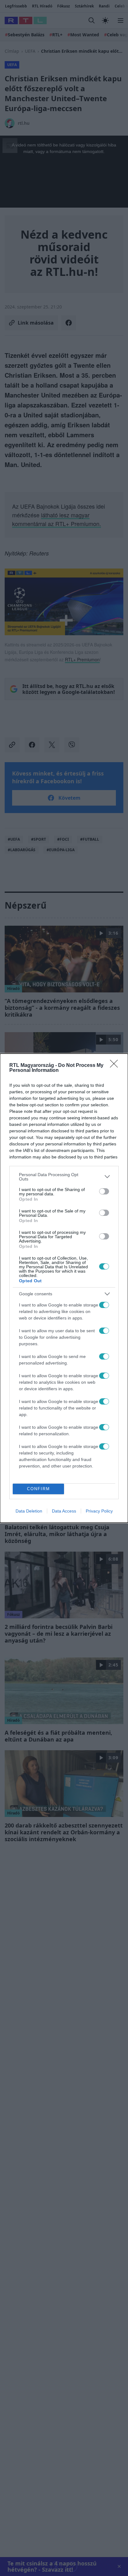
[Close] (116, 1066)
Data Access (64, 1511)
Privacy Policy (99, 1511)
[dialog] (64, 1288)
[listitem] (64, 1177)
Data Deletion (29, 1511)
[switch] (104, 1191)
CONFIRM (39, 1489)
